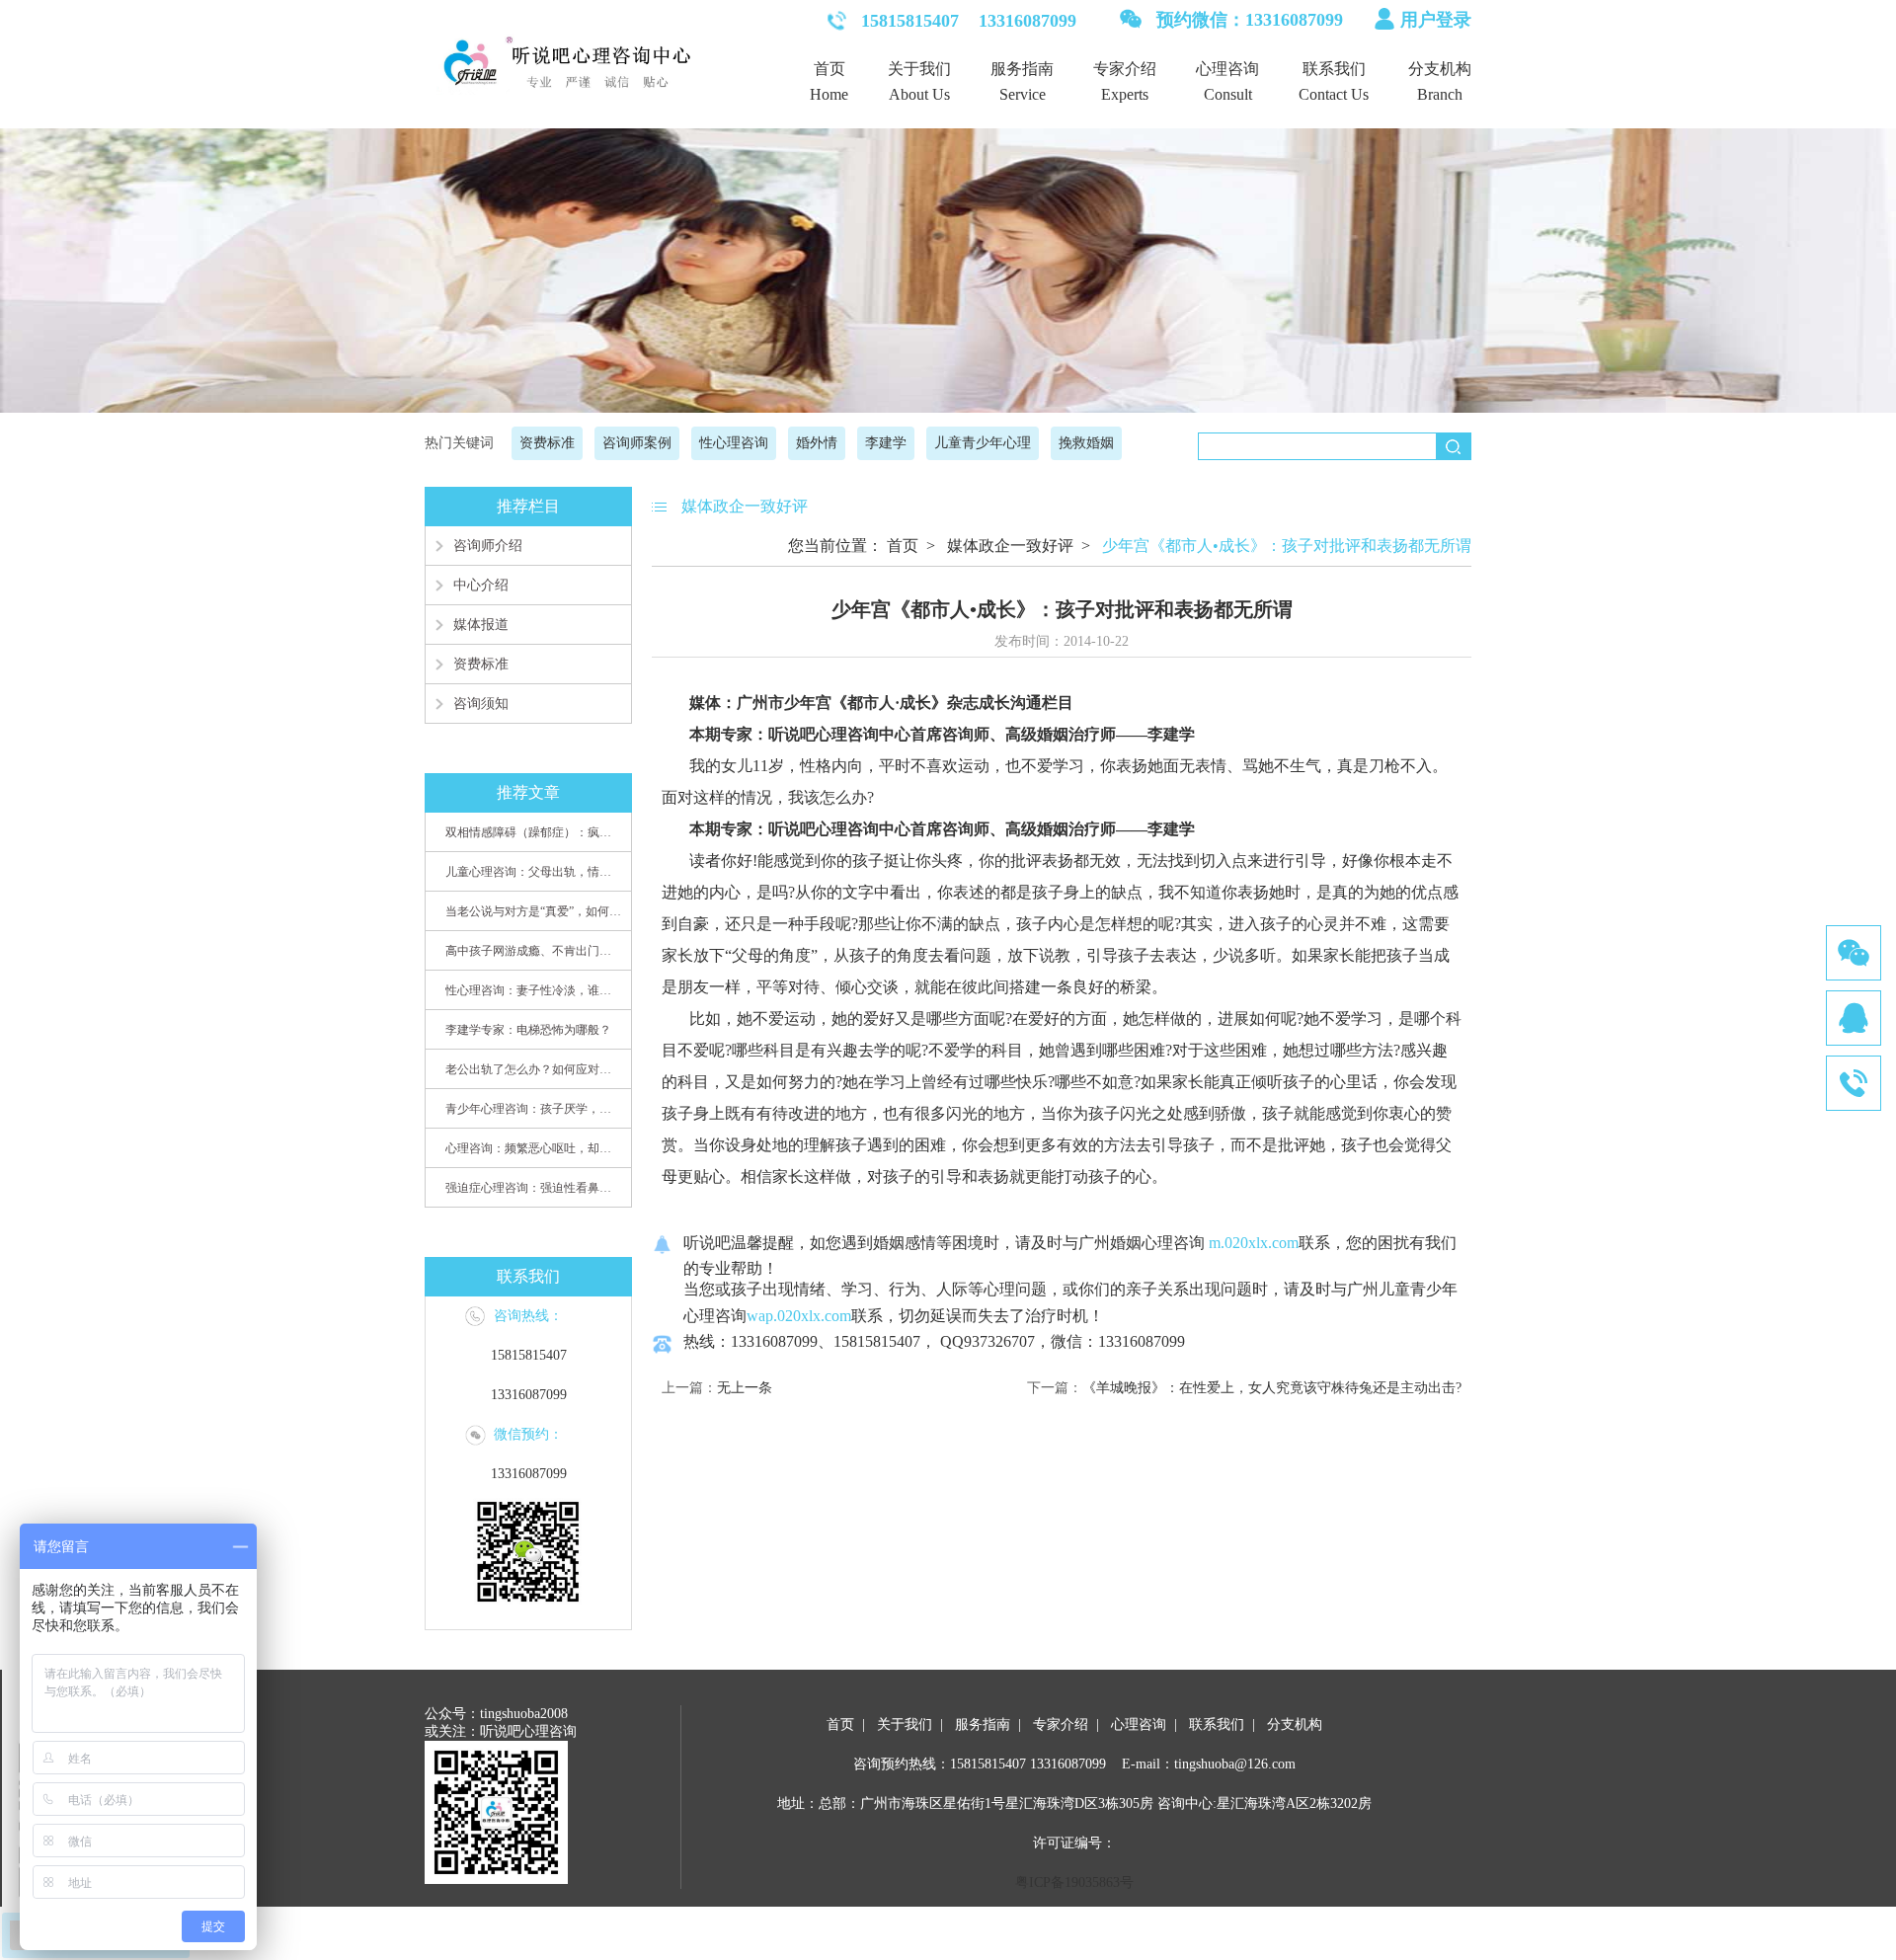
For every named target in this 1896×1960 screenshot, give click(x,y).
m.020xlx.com (1252, 1243)
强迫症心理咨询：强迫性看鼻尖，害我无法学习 (533, 1188)
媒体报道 (481, 625)
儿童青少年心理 (983, 443)
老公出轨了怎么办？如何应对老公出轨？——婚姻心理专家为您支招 (533, 1069)
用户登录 (1436, 20)
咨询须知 (481, 704)
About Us (919, 94)
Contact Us (1334, 94)
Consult (1228, 94)
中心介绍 (481, 585)
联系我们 (1334, 69)
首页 (829, 69)
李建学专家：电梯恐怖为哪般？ (528, 1030)
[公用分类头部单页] (948, 265)
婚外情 (817, 443)
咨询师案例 (637, 443)
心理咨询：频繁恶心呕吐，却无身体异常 (533, 1148)
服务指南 (1022, 69)
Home (829, 94)
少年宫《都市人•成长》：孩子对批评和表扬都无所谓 (1287, 546)
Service (1023, 94)
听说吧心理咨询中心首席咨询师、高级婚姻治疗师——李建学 (982, 734)
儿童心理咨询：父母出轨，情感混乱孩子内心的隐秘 (533, 872)
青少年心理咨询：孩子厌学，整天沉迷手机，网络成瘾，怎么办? (533, 1109)
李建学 (886, 443)
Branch (1440, 94)
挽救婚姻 (1086, 443)
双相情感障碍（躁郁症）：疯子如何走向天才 (533, 832)
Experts (1125, 94)
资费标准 (547, 443)
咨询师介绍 (488, 546)
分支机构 (1440, 69)
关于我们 (919, 69)
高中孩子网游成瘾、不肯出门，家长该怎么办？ (533, 951)
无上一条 (745, 1388)
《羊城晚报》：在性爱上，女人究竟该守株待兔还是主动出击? (1272, 1388)
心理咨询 (1227, 69)
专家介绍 (1125, 69)
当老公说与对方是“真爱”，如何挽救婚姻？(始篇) (533, 911)
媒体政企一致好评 (1010, 546)
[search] (1453, 446)
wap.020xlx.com (799, 1316)
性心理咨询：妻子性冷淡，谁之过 (533, 990)
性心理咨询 (734, 443)
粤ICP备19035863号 (1074, 1882)
